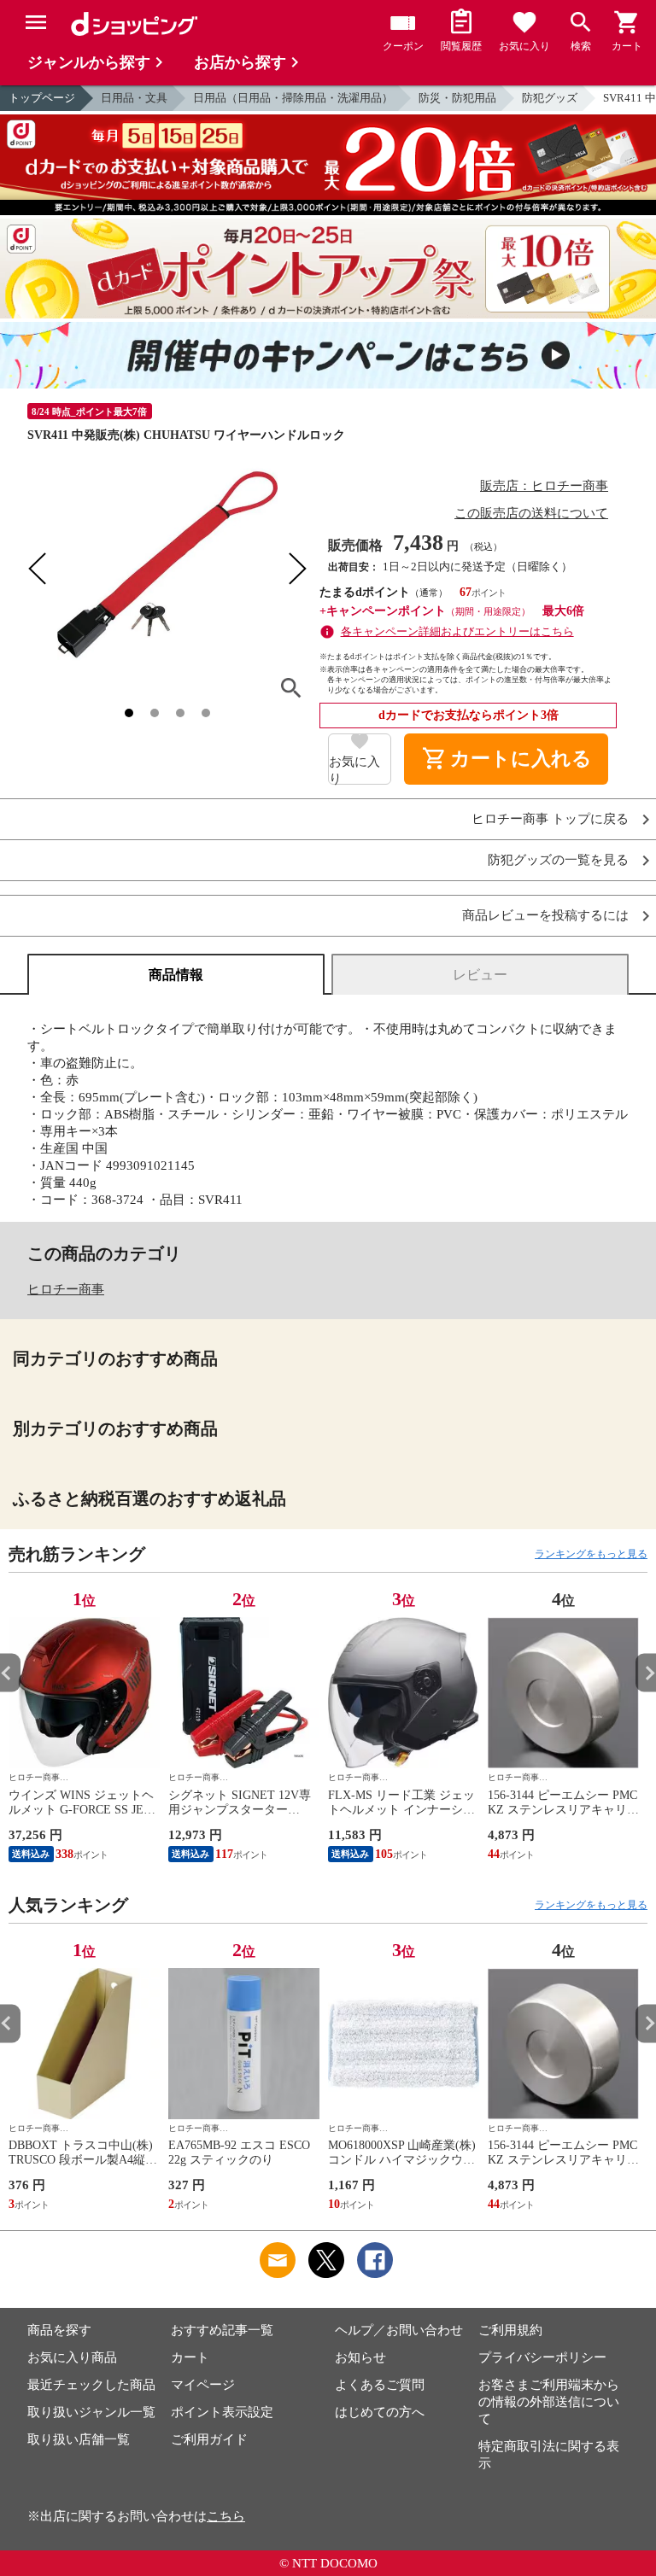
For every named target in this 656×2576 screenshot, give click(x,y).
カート (190, 2357)
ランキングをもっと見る (591, 1554)
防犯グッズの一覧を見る (558, 860)
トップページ (42, 98)
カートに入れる (507, 759)
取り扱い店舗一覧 (79, 2439)
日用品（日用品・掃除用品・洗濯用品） (293, 98)
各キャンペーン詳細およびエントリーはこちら (457, 631)
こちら (226, 2516)
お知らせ (360, 2357)
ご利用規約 (510, 2330)
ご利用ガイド (209, 2439)
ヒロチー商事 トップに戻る (550, 819)
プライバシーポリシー (542, 2357)
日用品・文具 (134, 98)
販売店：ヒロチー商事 (544, 486)
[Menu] (36, 22)
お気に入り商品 (72, 2357)
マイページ (203, 2385)
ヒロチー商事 (66, 1289)
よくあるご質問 (380, 2385)
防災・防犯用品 (457, 98)
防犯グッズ (550, 98)
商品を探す (59, 2330)
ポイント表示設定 (222, 2412)
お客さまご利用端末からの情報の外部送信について (549, 2402)
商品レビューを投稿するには (545, 916)
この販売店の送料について (531, 513)
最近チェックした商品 (91, 2385)
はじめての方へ (380, 2412)
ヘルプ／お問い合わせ (399, 2330)
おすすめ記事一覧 (222, 2330)
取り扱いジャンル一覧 (91, 2412)
